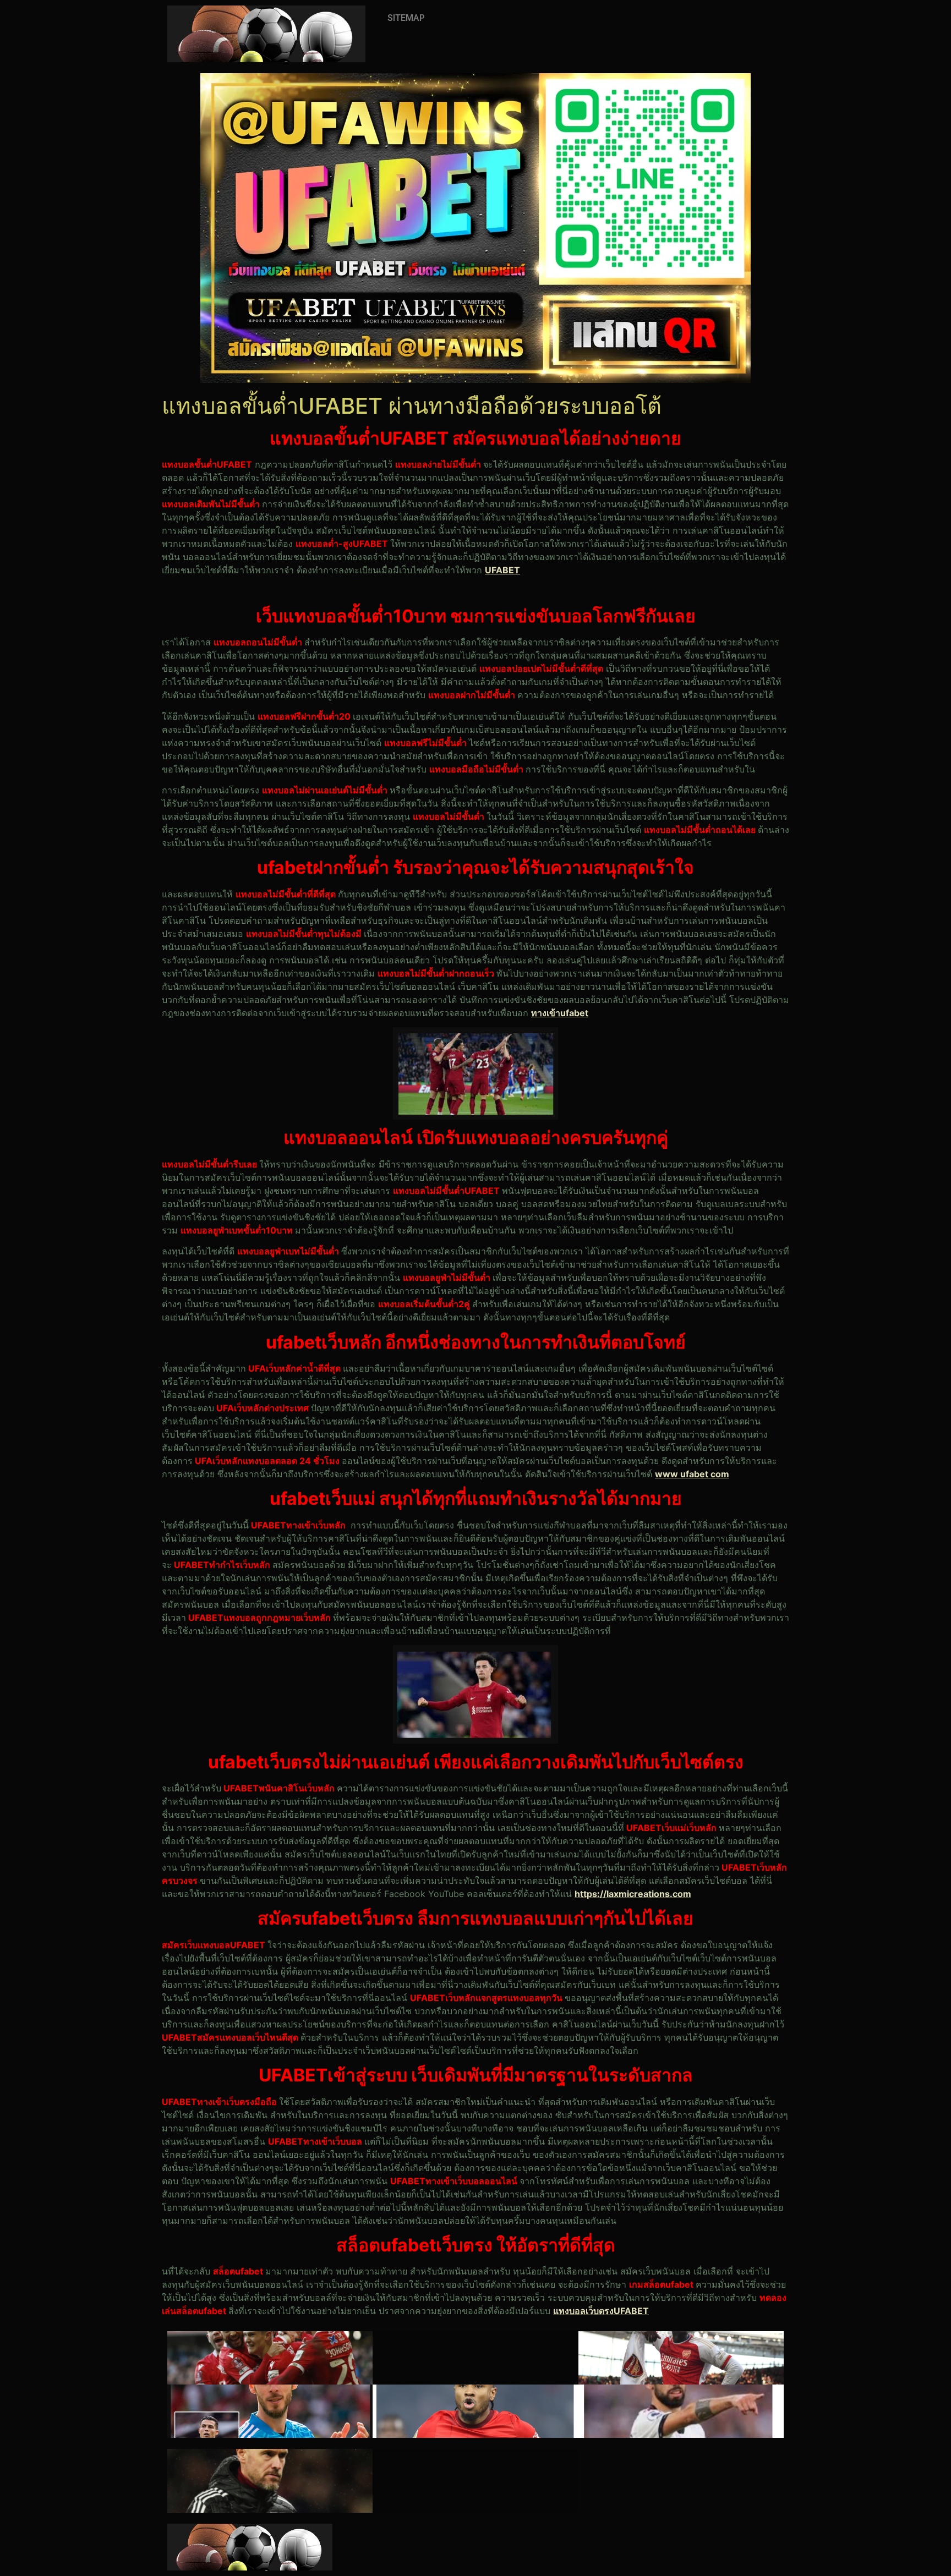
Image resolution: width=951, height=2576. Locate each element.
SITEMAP (406, 18)
